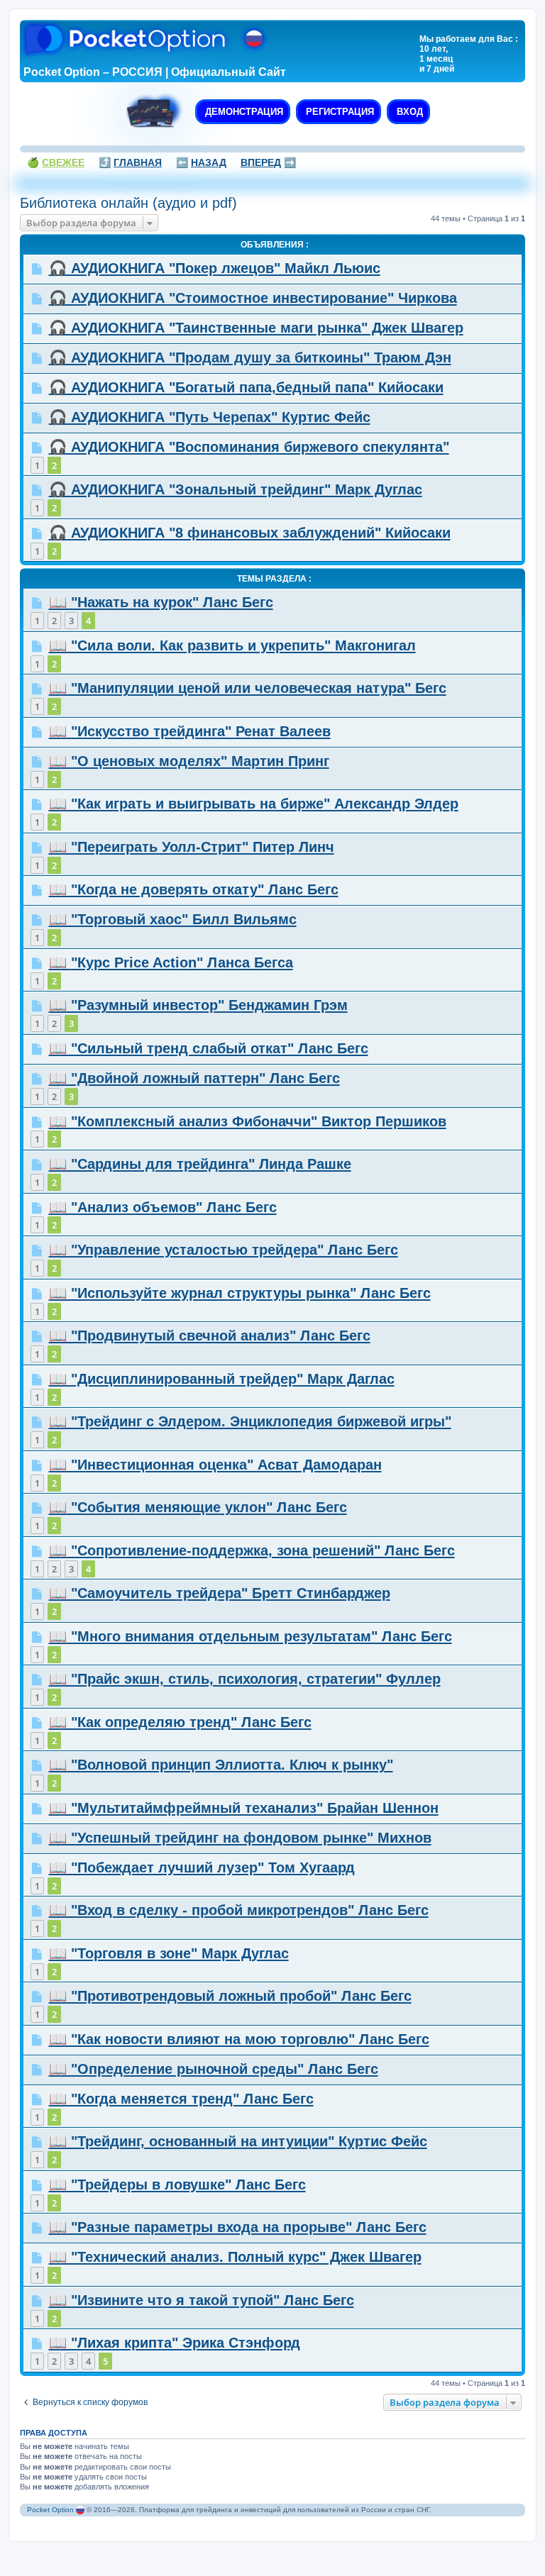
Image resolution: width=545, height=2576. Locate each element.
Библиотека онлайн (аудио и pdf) (128, 203)
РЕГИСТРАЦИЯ (338, 112)
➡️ (268, 162)
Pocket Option (50, 2510)
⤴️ (130, 162)
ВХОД (408, 112)
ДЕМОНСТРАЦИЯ (243, 112)
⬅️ (201, 162)
